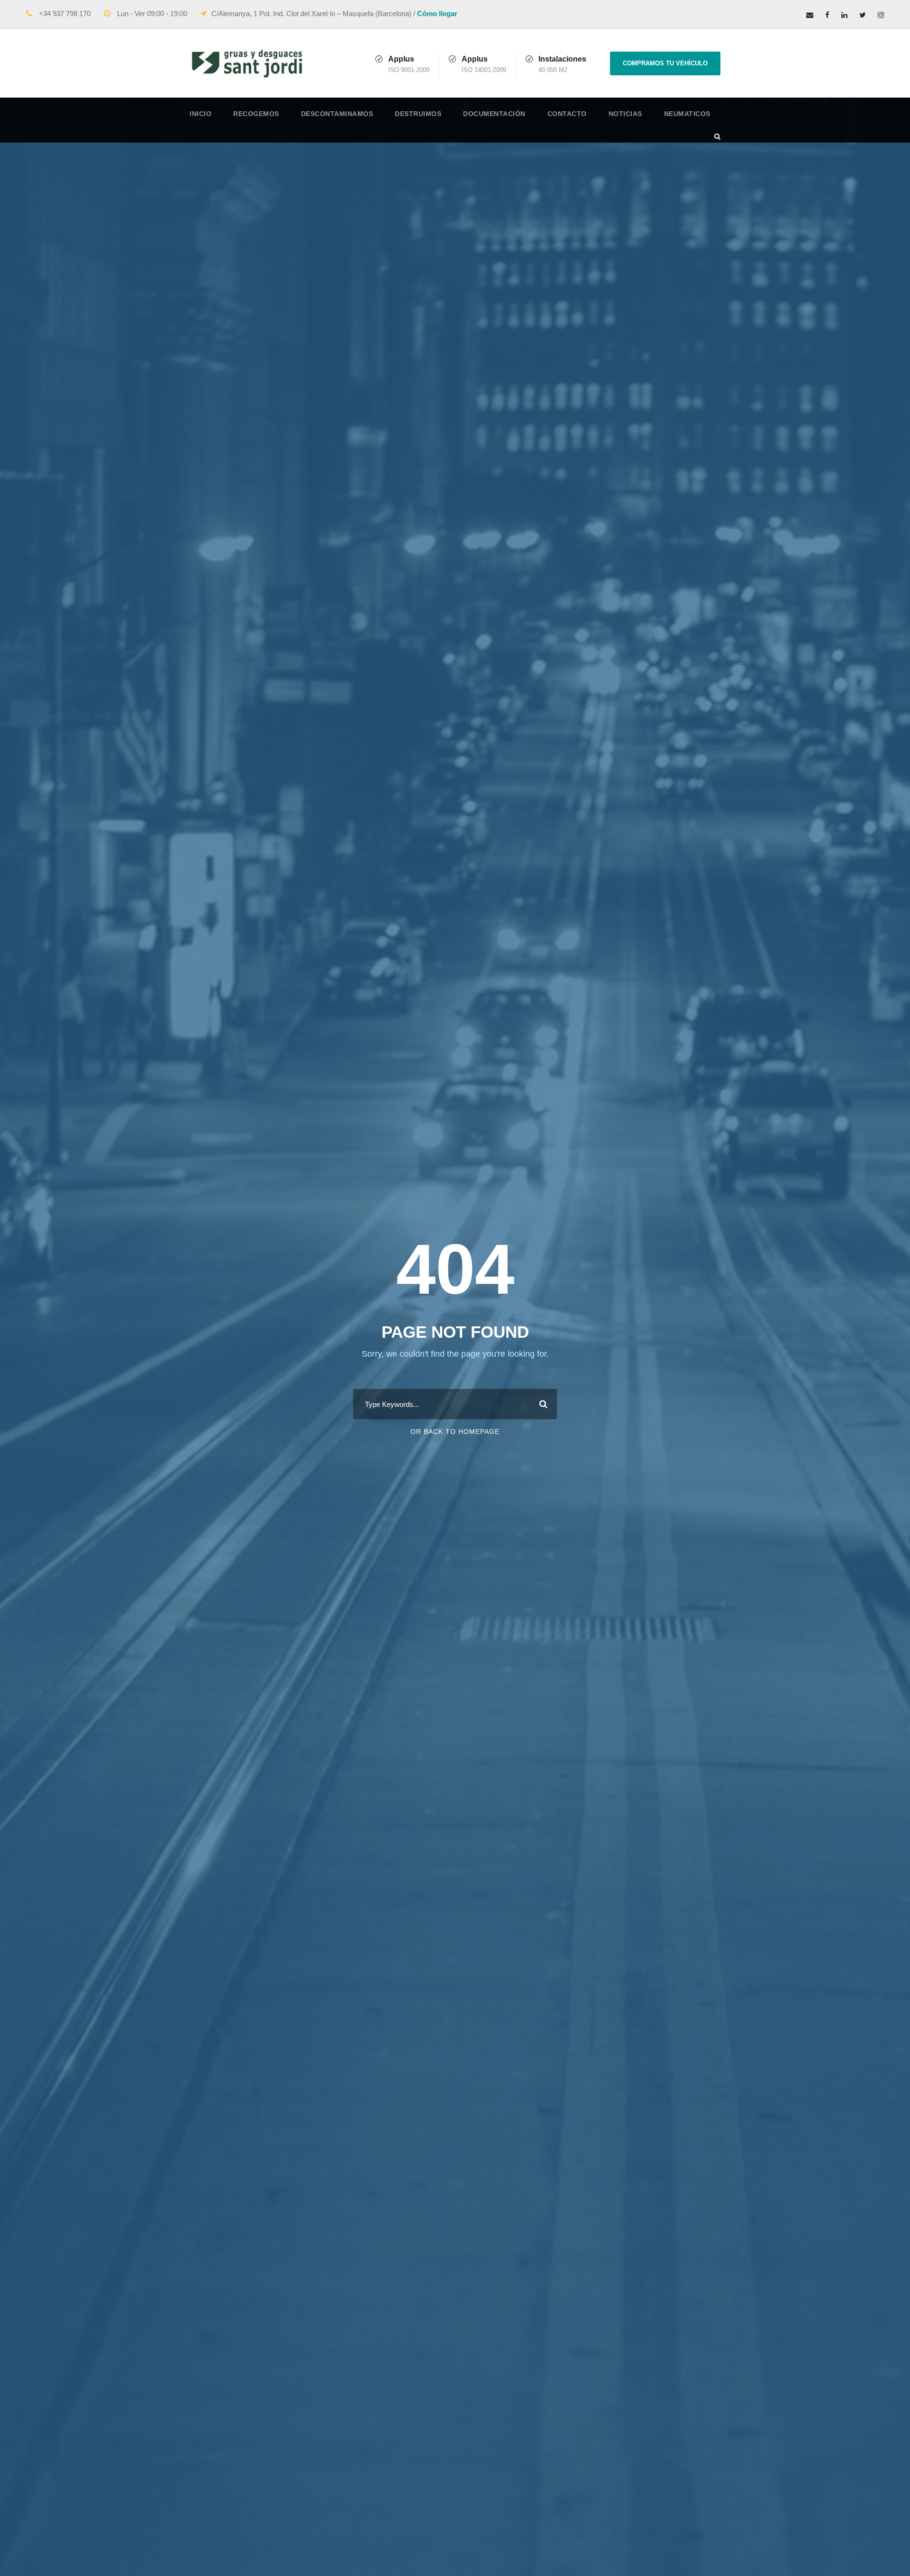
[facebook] (827, 15)
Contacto (567, 114)
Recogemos (256, 114)
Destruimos (418, 114)
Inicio (200, 114)
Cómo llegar (437, 14)
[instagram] (881, 15)
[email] (810, 15)
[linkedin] (844, 15)
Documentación (494, 114)
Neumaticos (687, 114)
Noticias (625, 114)
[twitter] (863, 15)
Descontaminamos (337, 114)
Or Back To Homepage (455, 1432)
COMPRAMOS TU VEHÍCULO (665, 63)
